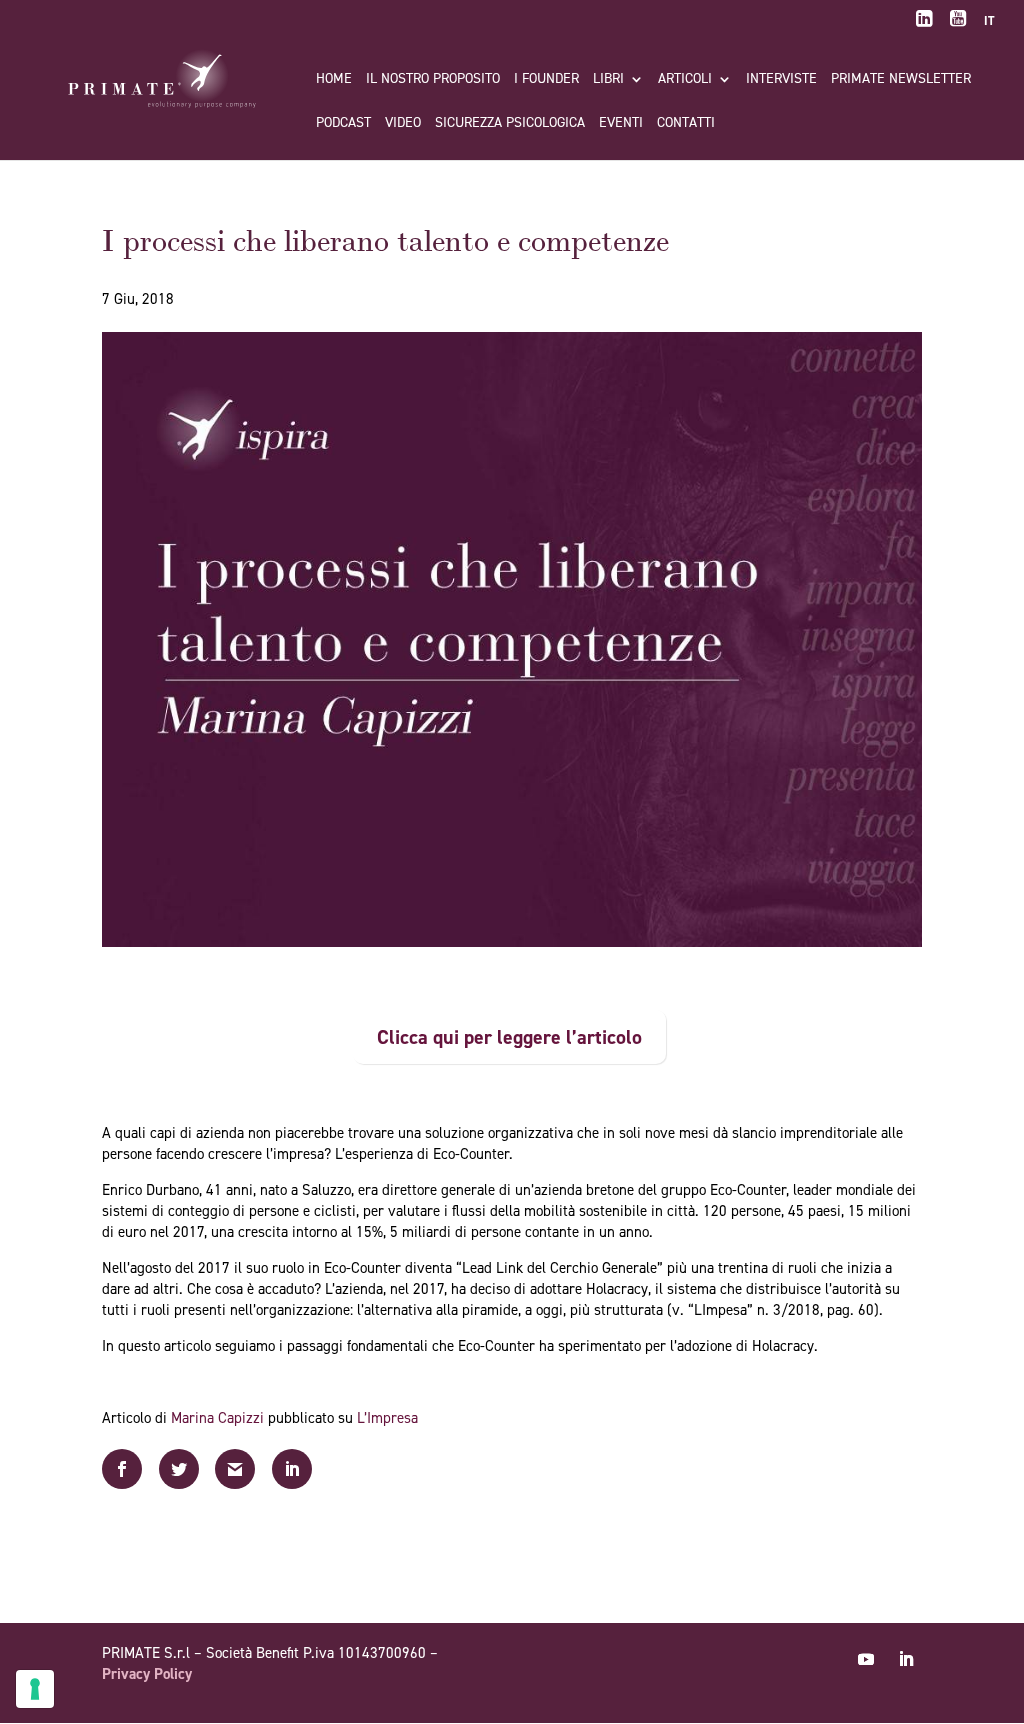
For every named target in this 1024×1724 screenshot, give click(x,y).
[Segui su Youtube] (866, 1659)
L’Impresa (387, 1418)
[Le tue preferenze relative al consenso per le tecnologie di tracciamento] (35, 1689)
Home (334, 80)
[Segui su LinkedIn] (906, 1659)
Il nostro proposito (433, 80)
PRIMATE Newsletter (901, 80)
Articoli (685, 80)
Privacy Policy (147, 1674)
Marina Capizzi (217, 1418)
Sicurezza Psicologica (510, 124)
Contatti (686, 124)
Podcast (343, 124)
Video (403, 124)
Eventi (621, 124)
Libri (608, 80)
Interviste (781, 80)
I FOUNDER (546, 80)
